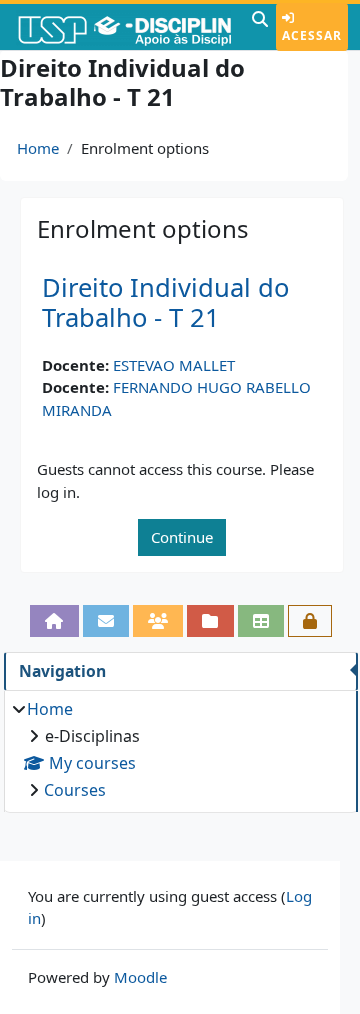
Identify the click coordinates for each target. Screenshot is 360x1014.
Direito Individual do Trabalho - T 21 (165, 303)
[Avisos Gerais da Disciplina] (106, 621)
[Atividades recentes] (210, 621)
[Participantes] (158, 621)
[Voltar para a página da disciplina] (54, 621)
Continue (182, 537)
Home (38, 148)
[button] (260, 27)
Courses (75, 790)
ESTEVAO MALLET (174, 365)
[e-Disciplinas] (123, 27)
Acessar (312, 35)
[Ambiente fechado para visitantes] (310, 621)
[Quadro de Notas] (261, 621)
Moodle (140, 977)
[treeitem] (180, 749)
